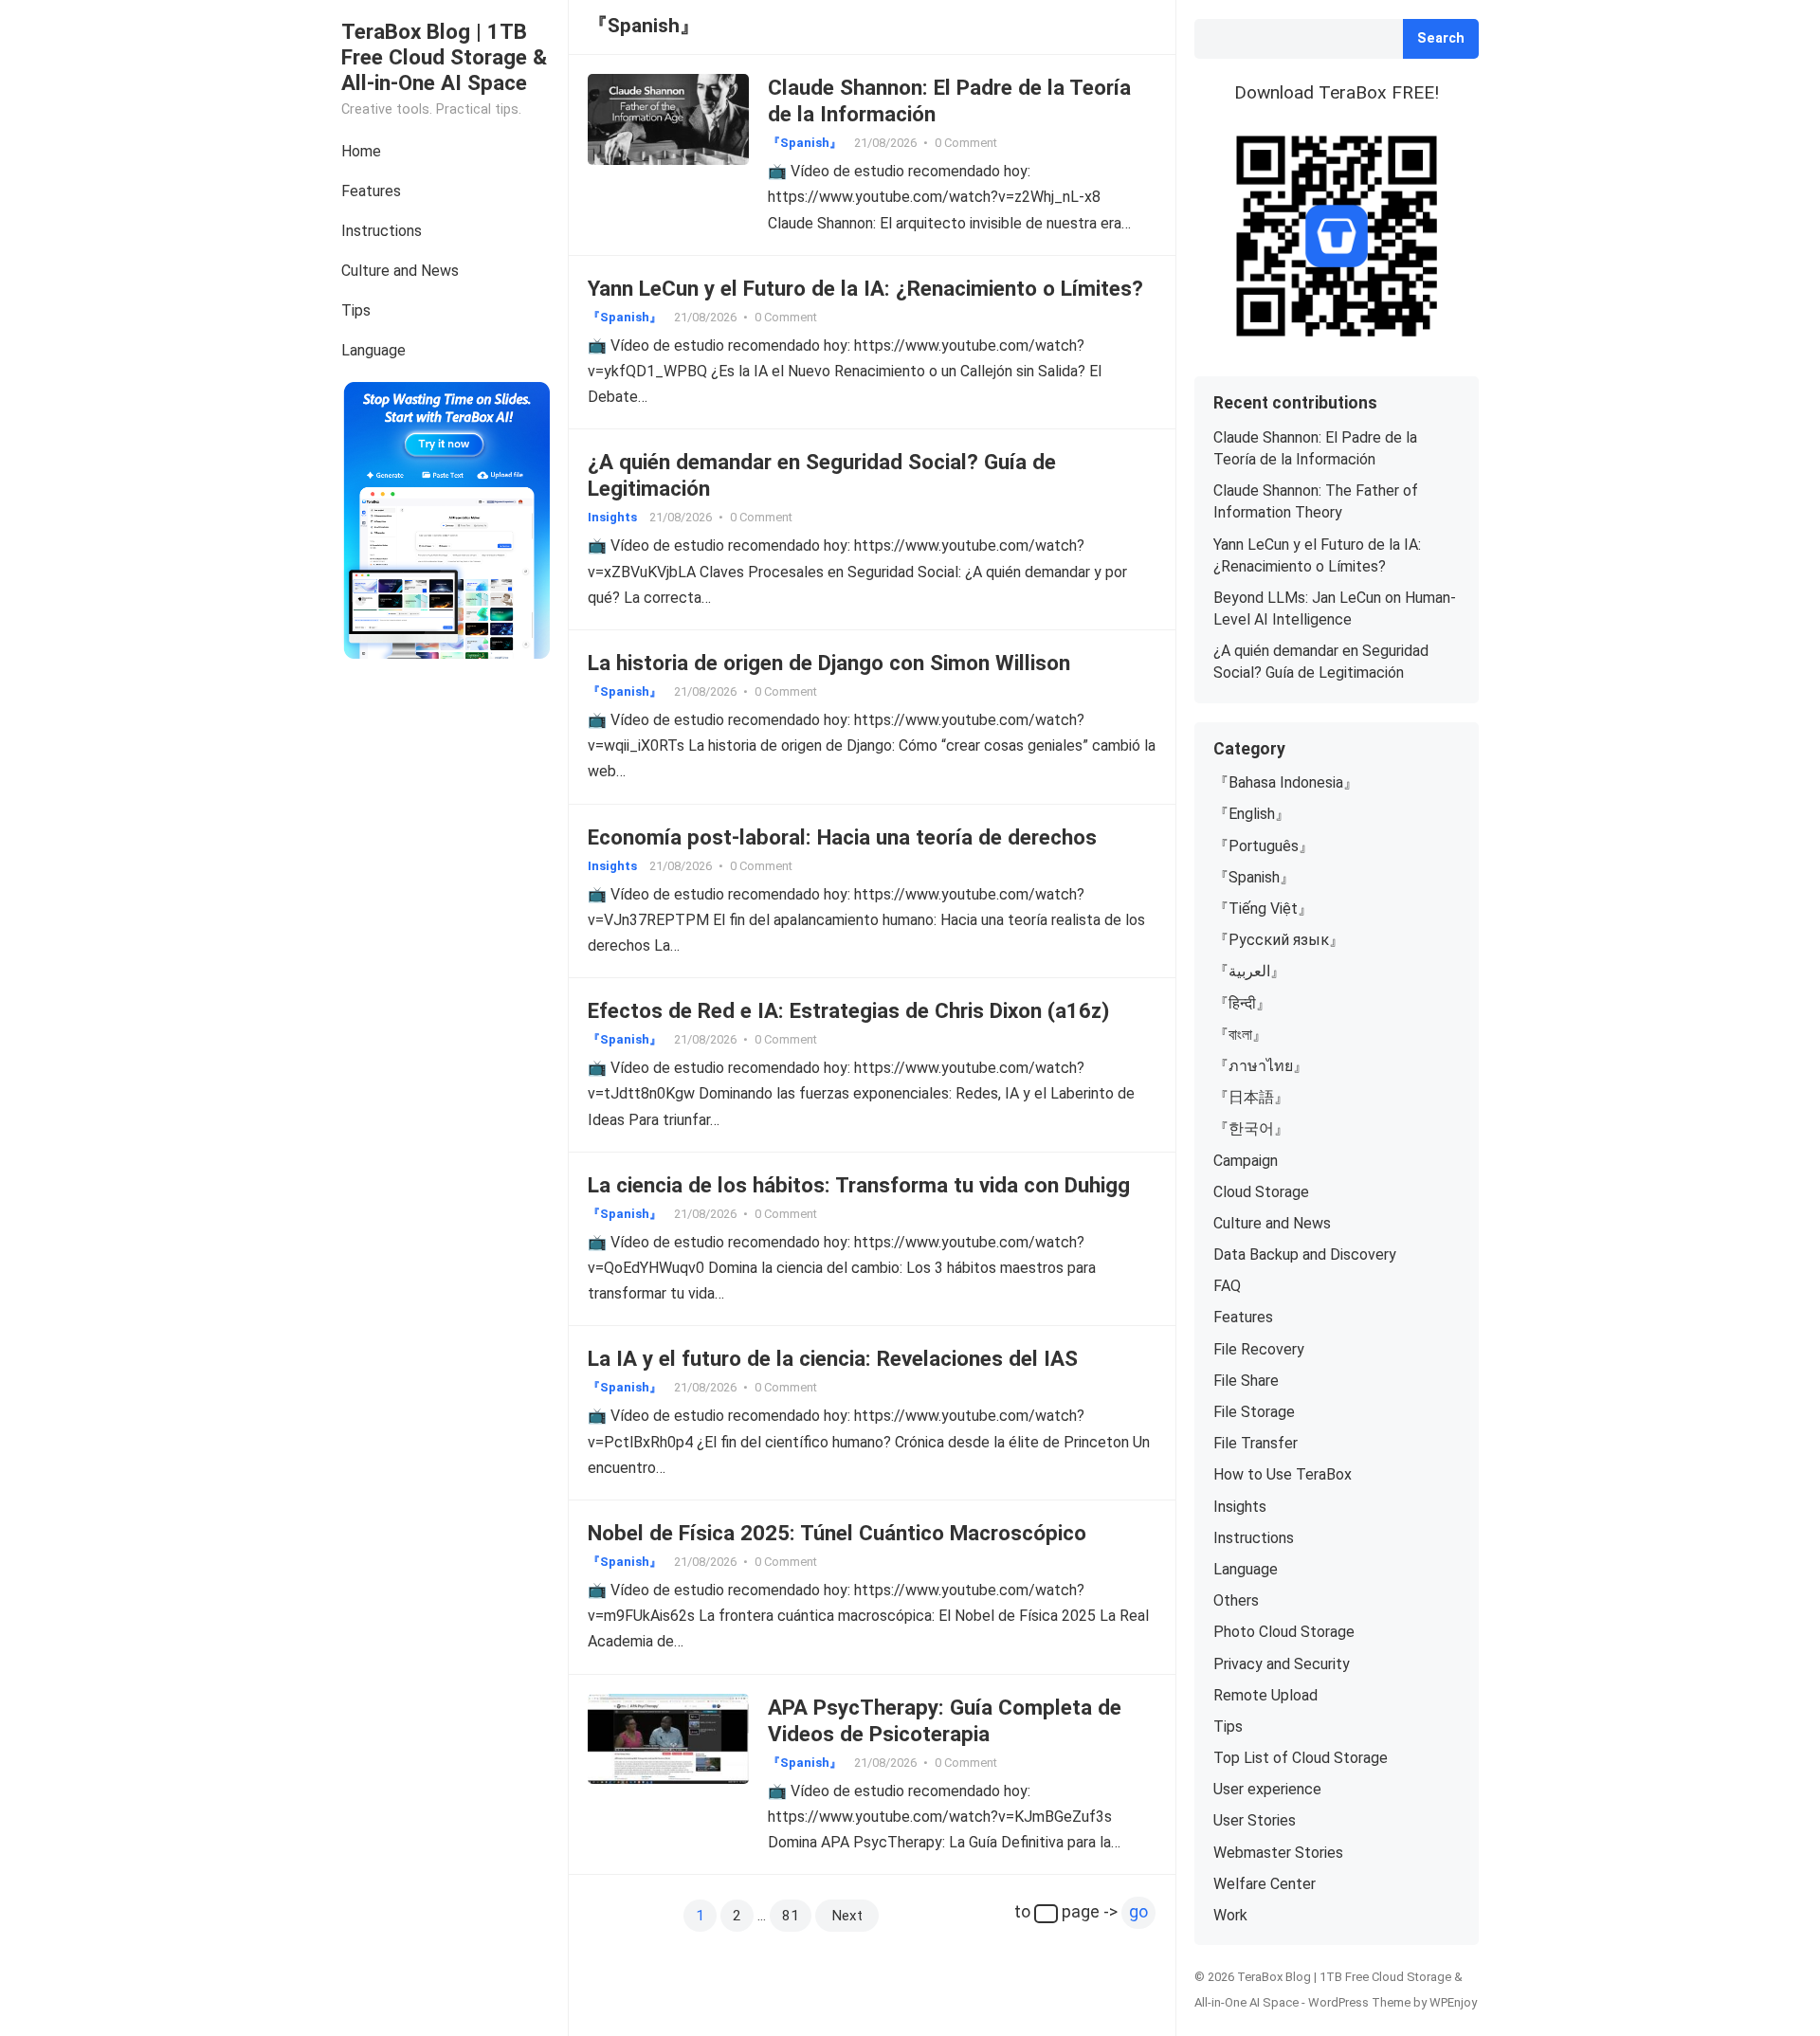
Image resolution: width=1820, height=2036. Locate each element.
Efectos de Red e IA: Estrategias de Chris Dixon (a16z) (848, 1010)
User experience (1267, 1789)
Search (1441, 38)
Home (361, 151)
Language (373, 350)
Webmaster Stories (1278, 1853)
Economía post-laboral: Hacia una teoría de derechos (842, 837)
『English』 (1252, 814)
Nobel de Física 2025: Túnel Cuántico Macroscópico (837, 1533)
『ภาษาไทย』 (1261, 1066)
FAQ (1227, 1286)
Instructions (382, 231)
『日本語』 (1251, 1097)
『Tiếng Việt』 (1263, 909)
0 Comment (966, 143)
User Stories (1255, 1820)
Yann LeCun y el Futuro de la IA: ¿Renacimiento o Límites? (865, 288)
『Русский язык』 (1279, 940)
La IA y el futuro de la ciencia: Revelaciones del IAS (833, 1358)
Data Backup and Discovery (1305, 1254)
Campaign (1246, 1161)
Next (847, 1916)
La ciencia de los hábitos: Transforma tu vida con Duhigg (859, 1185)
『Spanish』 (805, 143)
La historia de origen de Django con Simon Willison (829, 663)
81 (791, 1916)
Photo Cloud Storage (1284, 1632)
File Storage (1254, 1412)
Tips (356, 310)
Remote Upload (1265, 1695)
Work (1230, 1915)
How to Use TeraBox (1283, 1474)
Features (371, 191)
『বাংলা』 (1240, 1035)
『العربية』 (1249, 971)
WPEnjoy (1453, 2002)
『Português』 (1264, 846)
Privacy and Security (1282, 1664)
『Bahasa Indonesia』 (1286, 782)
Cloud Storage (1261, 1192)
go (1138, 1912)
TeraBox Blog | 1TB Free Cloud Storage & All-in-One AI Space (444, 57)
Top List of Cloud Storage (1301, 1758)
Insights (612, 517)
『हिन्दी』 (1242, 1003)
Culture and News (400, 271)
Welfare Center (1265, 1884)
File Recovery (1259, 1349)
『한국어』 (1251, 1128)
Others (1236, 1600)
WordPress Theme (1359, 2002)
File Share (1246, 1381)
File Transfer (1256, 1443)
